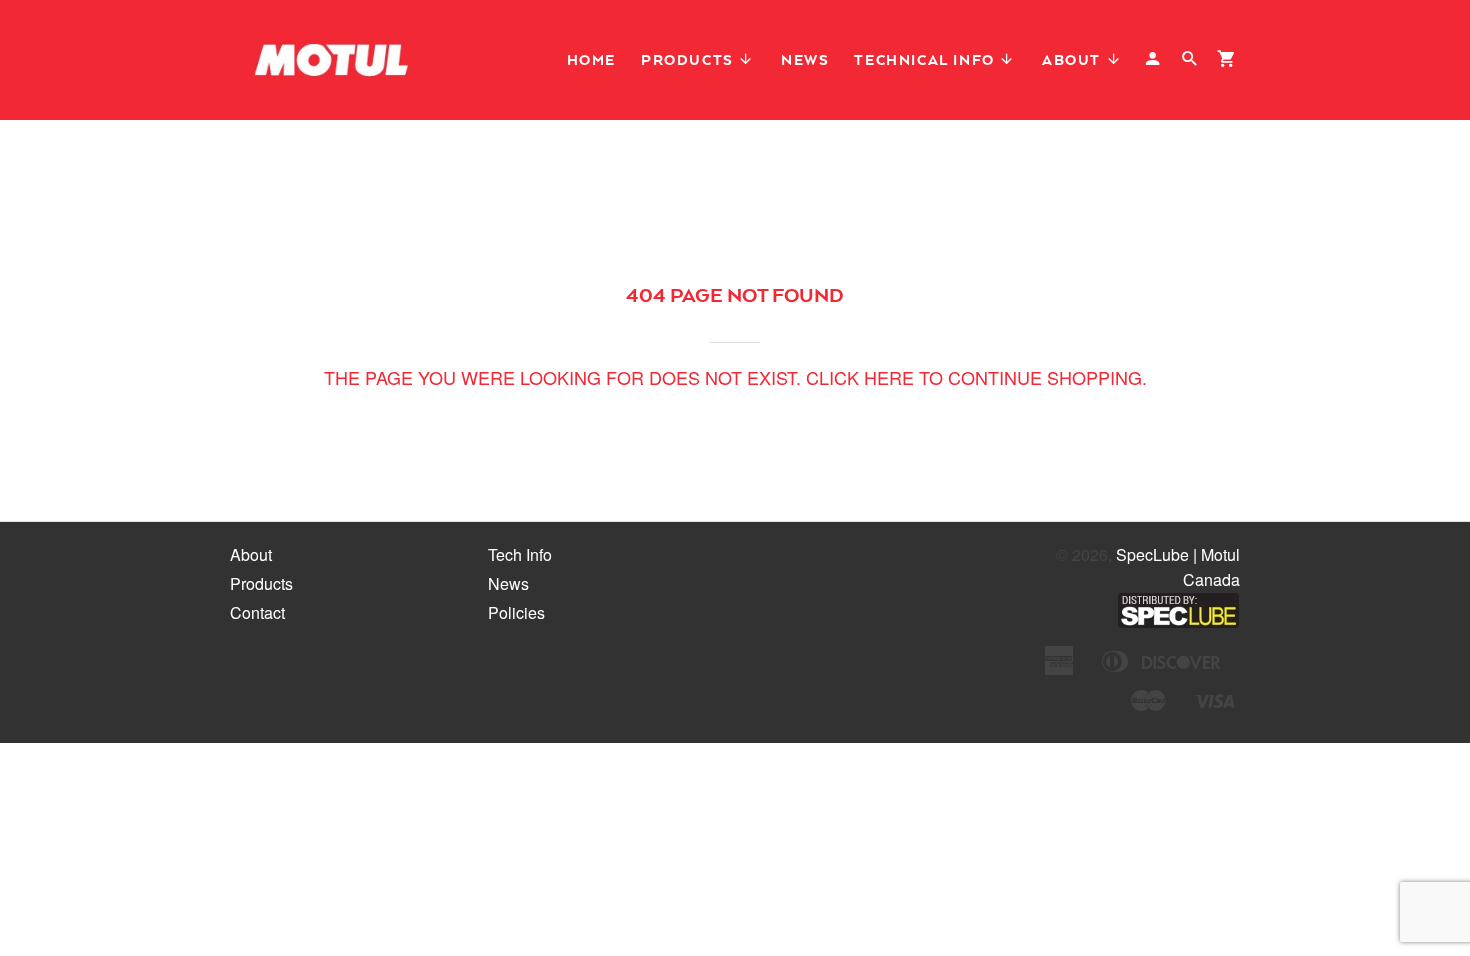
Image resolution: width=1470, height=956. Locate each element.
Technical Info (926, 59)
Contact (257, 612)
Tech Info (520, 554)
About (1074, 59)
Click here (860, 377)
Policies (516, 612)
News (805, 59)
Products (689, 59)
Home (591, 59)
